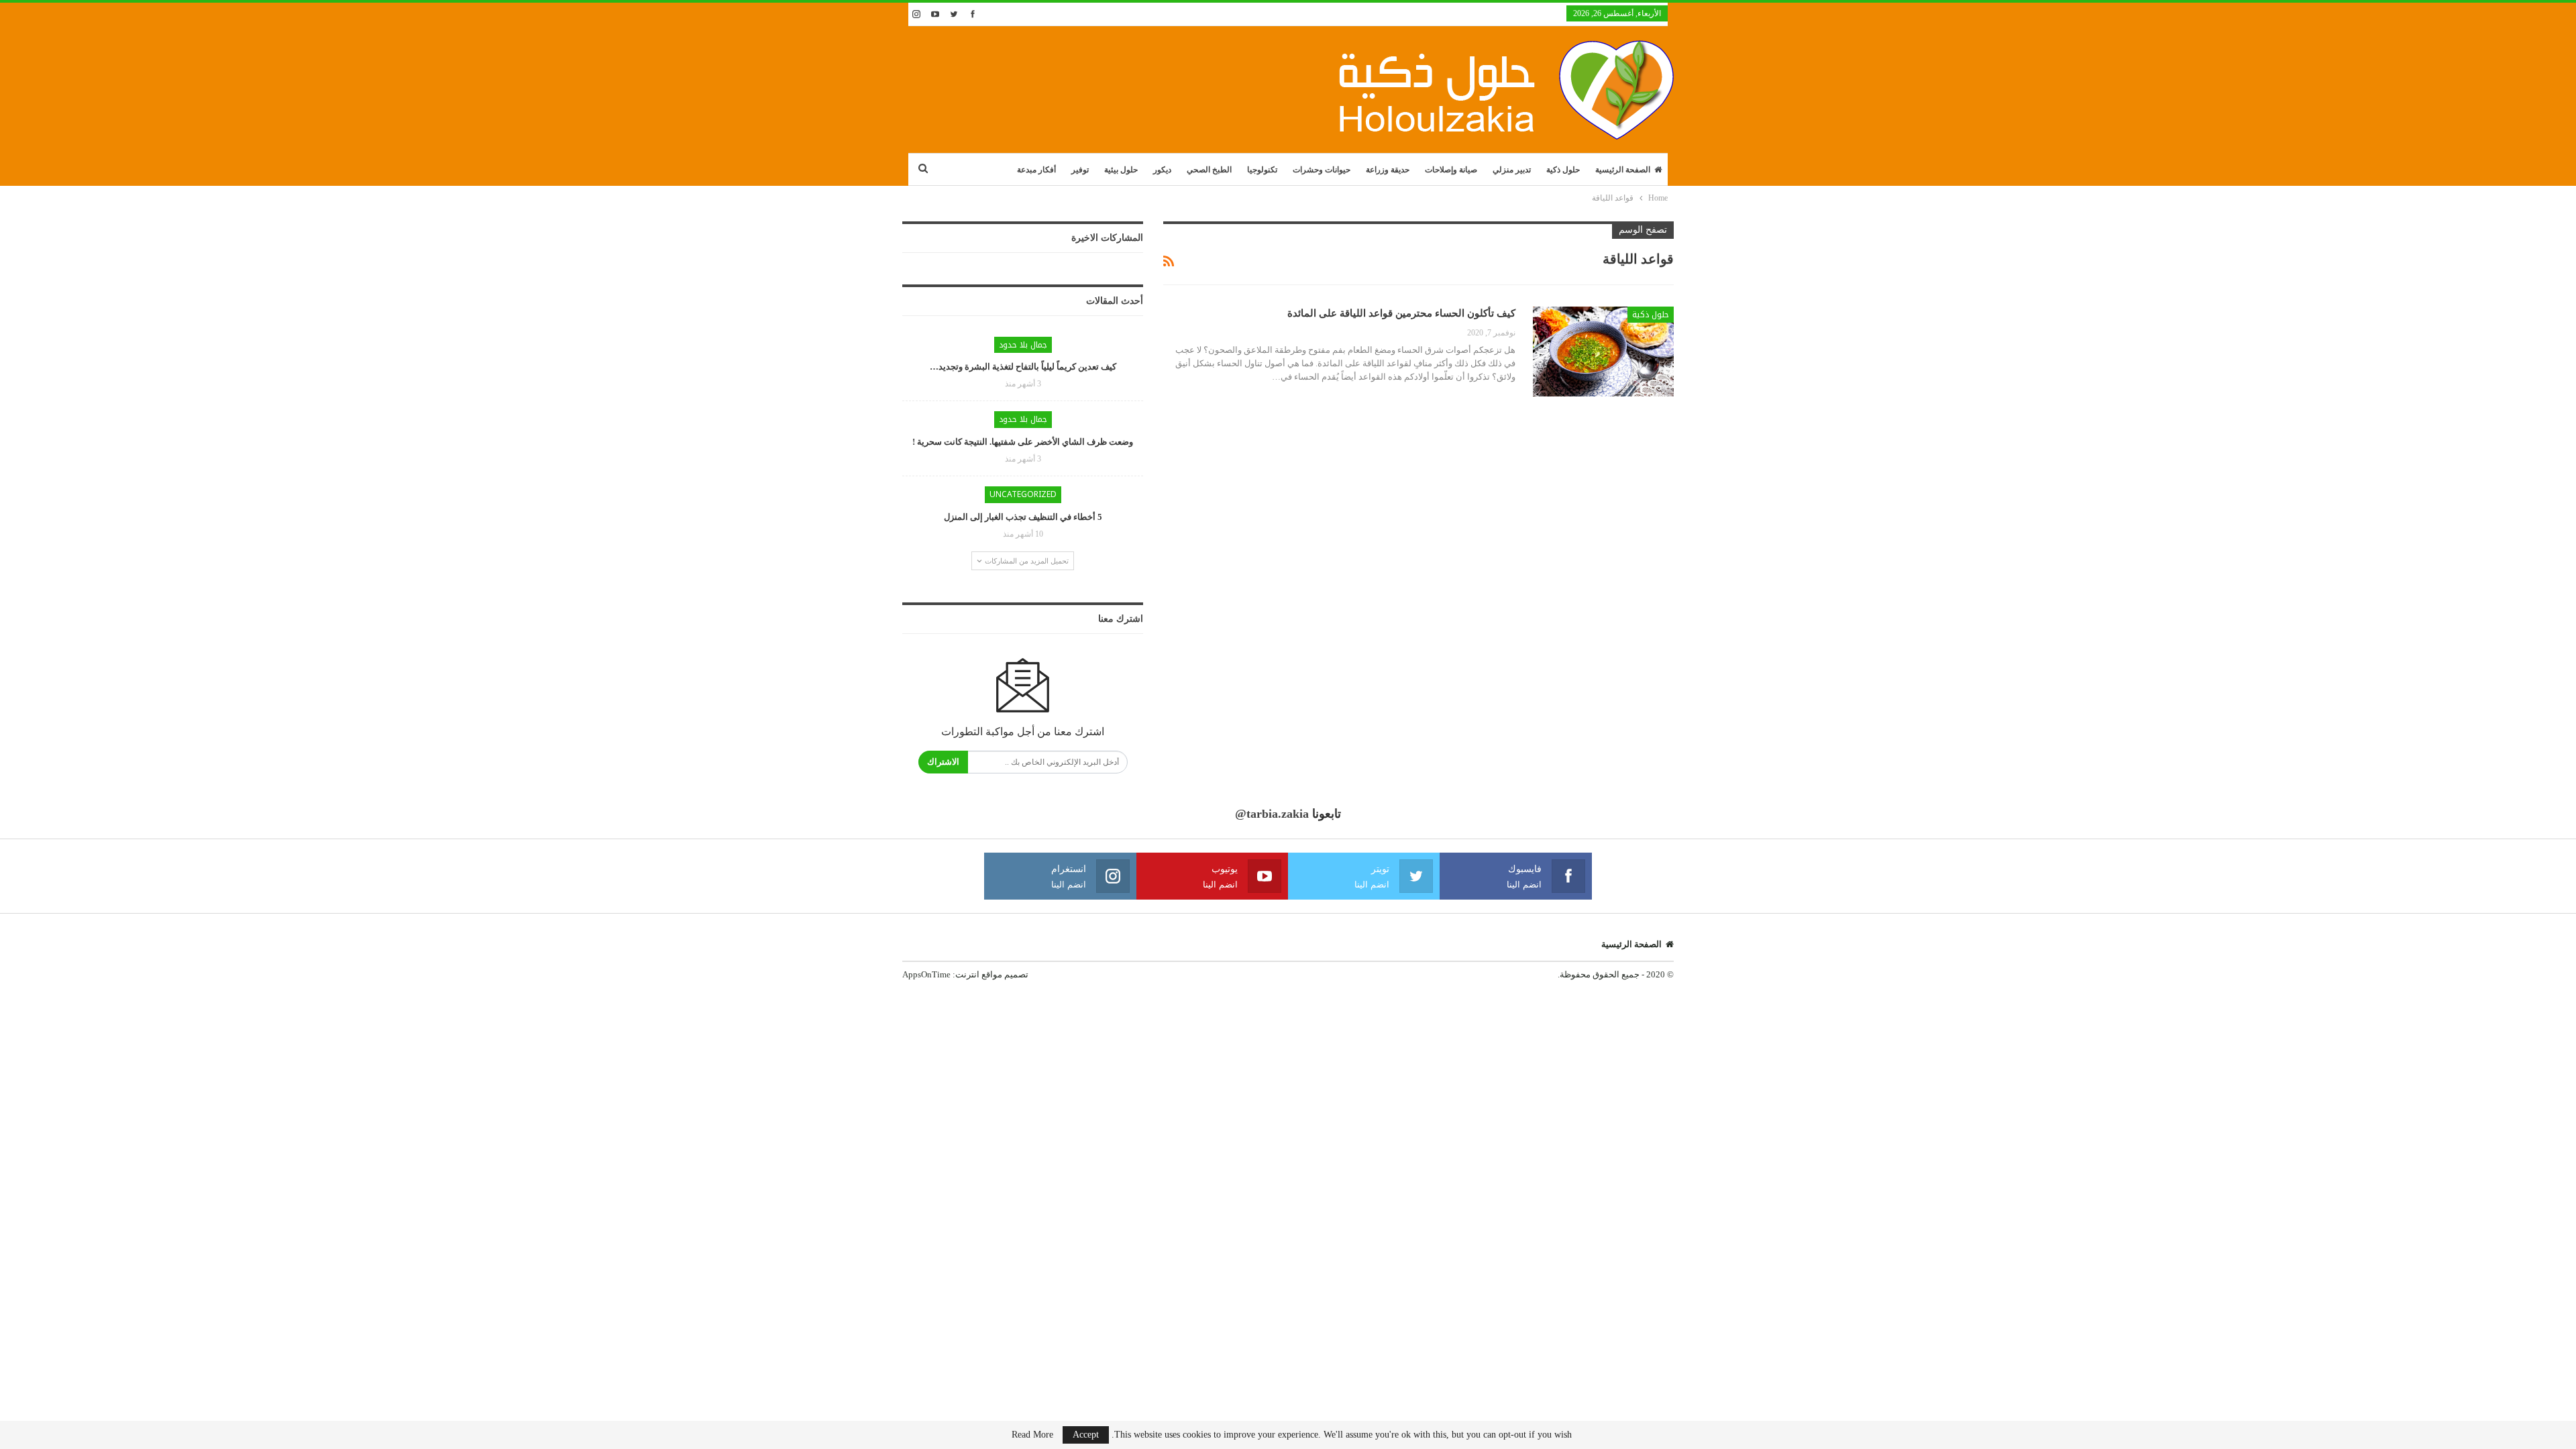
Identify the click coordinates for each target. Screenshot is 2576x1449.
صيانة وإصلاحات (1451, 170)
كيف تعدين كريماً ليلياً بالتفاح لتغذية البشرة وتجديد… (1023, 367)
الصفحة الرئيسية (1623, 170)
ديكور (1162, 170)
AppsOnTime (926, 974)
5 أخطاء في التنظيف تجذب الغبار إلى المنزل (1023, 517)
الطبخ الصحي (1209, 170)
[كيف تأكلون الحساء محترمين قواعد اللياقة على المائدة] (1603, 352)
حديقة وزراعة (1388, 170)
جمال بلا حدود (1023, 345)
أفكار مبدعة (1036, 170)
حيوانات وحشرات (1322, 170)
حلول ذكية (1563, 170)
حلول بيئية (1121, 170)
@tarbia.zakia (1272, 814)
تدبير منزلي (1512, 170)
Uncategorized (1023, 494)
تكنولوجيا (1262, 170)
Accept (1086, 1435)
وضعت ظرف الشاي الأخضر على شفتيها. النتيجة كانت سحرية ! (1023, 442)
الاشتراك (943, 762)
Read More (1032, 1435)
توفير (1080, 170)
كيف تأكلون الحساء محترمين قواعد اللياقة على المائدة (1401, 313)
